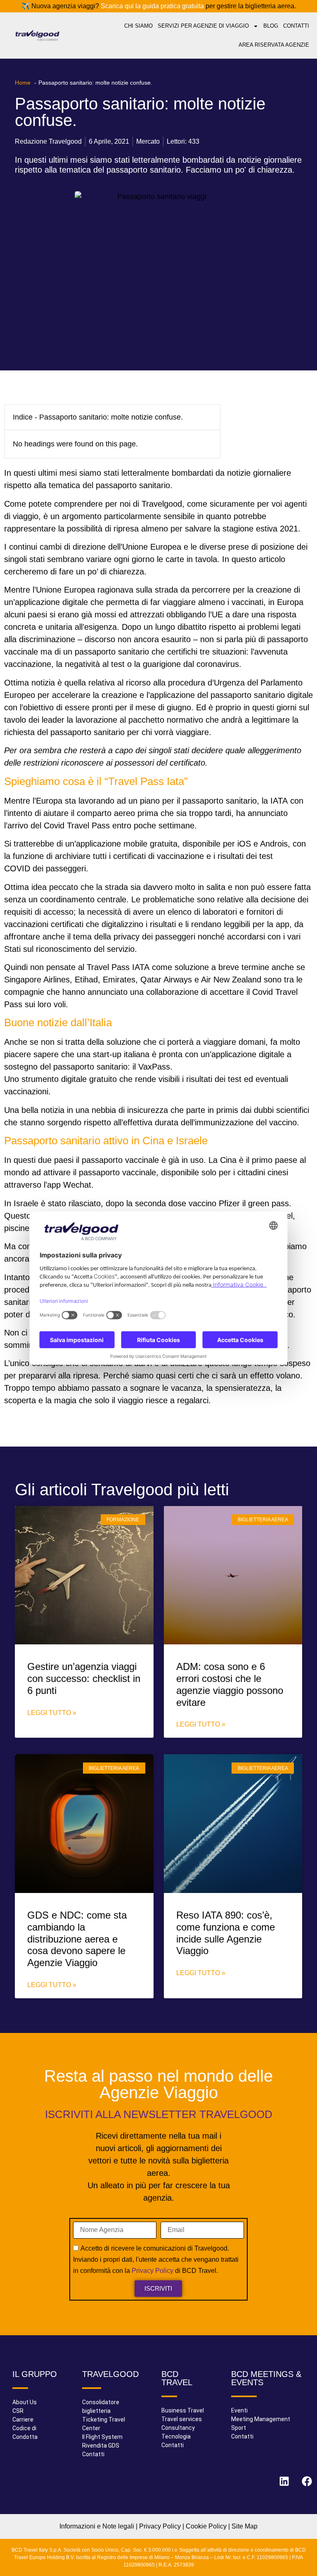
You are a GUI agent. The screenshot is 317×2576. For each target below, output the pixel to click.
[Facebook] (307, 2481)
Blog (271, 26)
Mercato (148, 141)
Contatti (296, 26)
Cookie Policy (206, 2526)
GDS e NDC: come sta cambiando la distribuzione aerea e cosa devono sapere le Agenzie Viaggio (77, 1939)
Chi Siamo (138, 26)
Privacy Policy (153, 2271)
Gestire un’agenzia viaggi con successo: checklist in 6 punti (84, 1678)
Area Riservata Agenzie (274, 45)
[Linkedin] (284, 2481)
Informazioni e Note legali (97, 2526)
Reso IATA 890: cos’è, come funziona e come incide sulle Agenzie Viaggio (226, 1933)
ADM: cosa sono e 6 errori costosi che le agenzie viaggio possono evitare (230, 1684)
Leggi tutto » (52, 1713)
